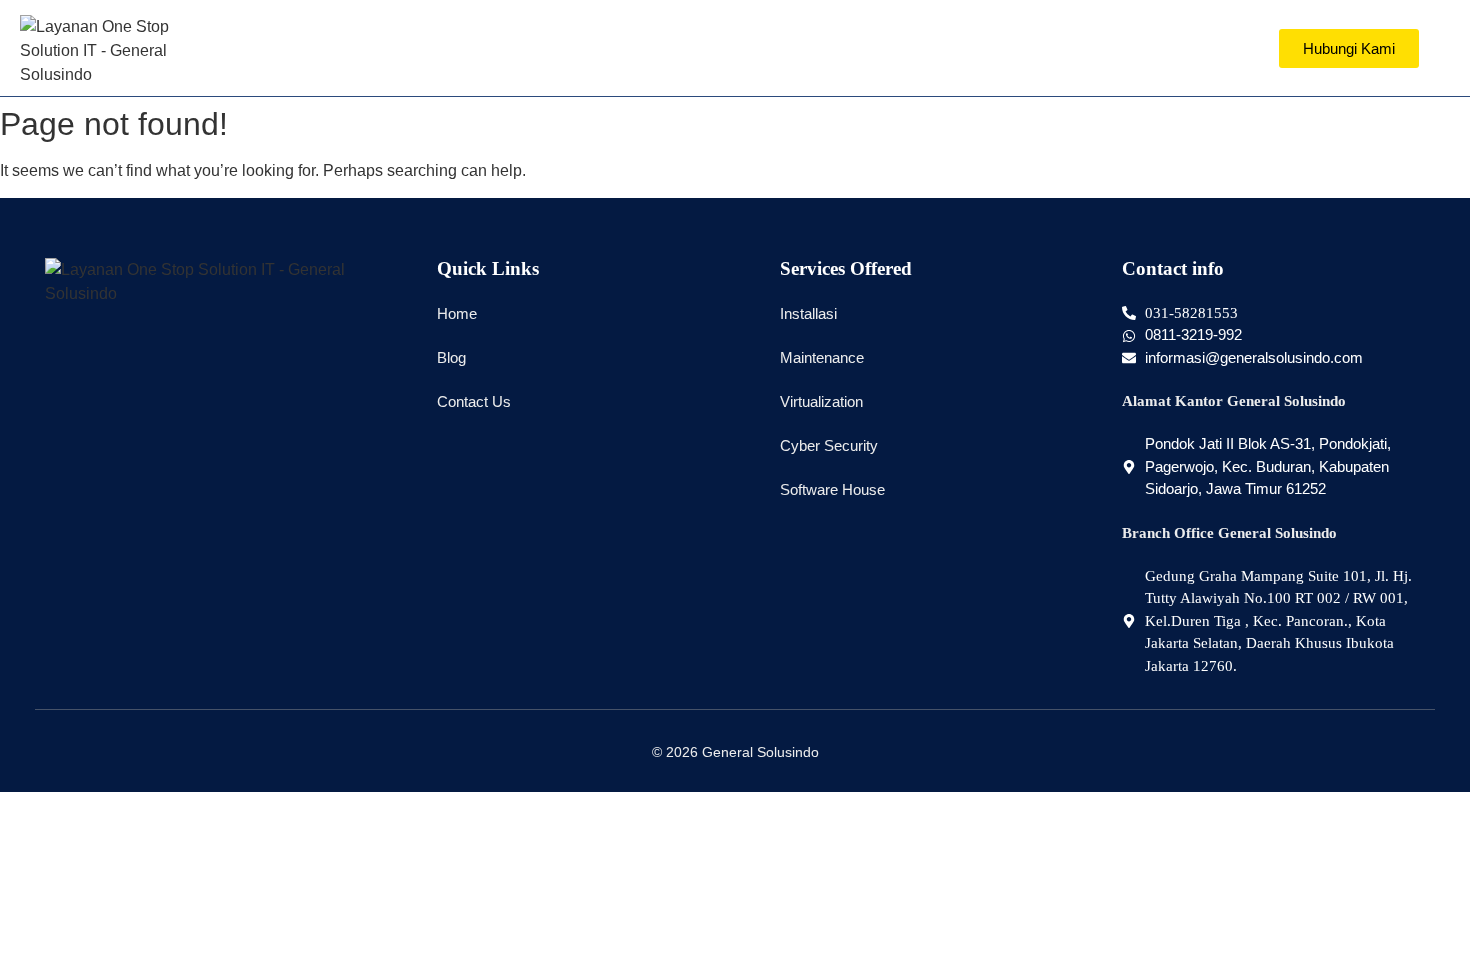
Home (457, 313)
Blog (451, 357)
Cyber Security (829, 445)
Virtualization (821, 401)
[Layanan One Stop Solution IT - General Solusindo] (110, 51)
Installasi (808, 313)
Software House (832, 489)
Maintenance (822, 357)
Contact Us (474, 401)
